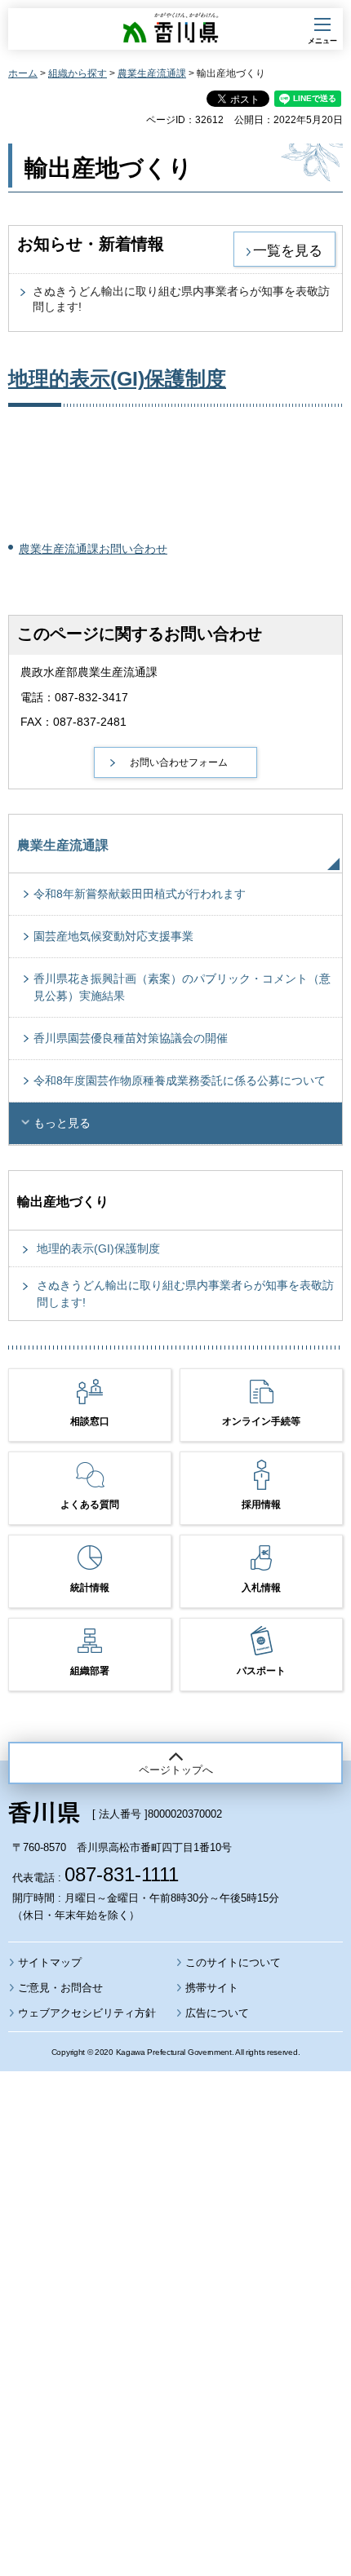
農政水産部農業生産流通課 (89, 672)
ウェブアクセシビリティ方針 (87, 2013)
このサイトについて (233, 1962)
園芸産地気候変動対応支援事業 (113, 936)
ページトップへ (176, 1770)
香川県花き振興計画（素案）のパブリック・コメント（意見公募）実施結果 (182, 987)
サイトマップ (50, 1962)
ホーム (23, 73)
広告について (217, 2013)
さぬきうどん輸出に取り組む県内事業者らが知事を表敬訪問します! (185, 1294)
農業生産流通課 (152, 73)
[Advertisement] (175, 2279)
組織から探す (78, 73)
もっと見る (62, 1123)
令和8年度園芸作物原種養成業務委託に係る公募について (180, 1080)
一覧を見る (288, 250)
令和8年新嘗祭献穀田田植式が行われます (140, 894)
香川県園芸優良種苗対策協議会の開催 (131, 1038)
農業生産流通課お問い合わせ (93, 549)
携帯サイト (212, 1988)
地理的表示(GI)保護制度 (117, 378)
